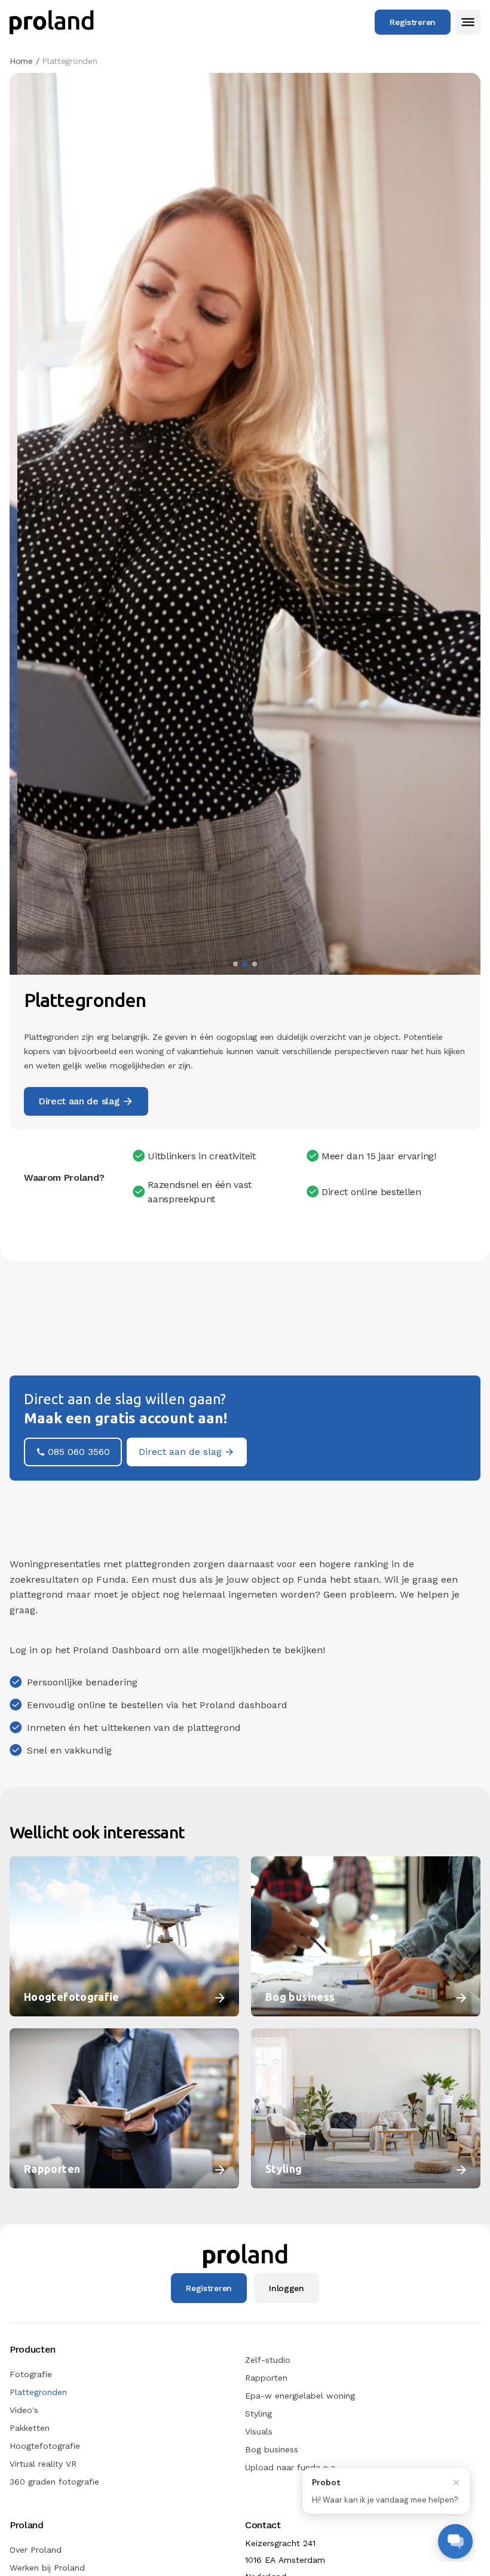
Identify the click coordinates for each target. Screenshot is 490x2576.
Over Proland (36, 2550)
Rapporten (266, 2378)
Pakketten (30, 2428)
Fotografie (31, 2374)
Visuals (259, 2431)
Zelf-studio (268, 2360)
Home (21, 61)
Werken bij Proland (47, 2568)
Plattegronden (38, 2392)
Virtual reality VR (43, 2464)
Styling (258, 2414)
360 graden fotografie (54, 2482)
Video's (24, 2410)
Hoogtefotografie (45, 2446)
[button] (468, 22)
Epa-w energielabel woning (300, 2396)
